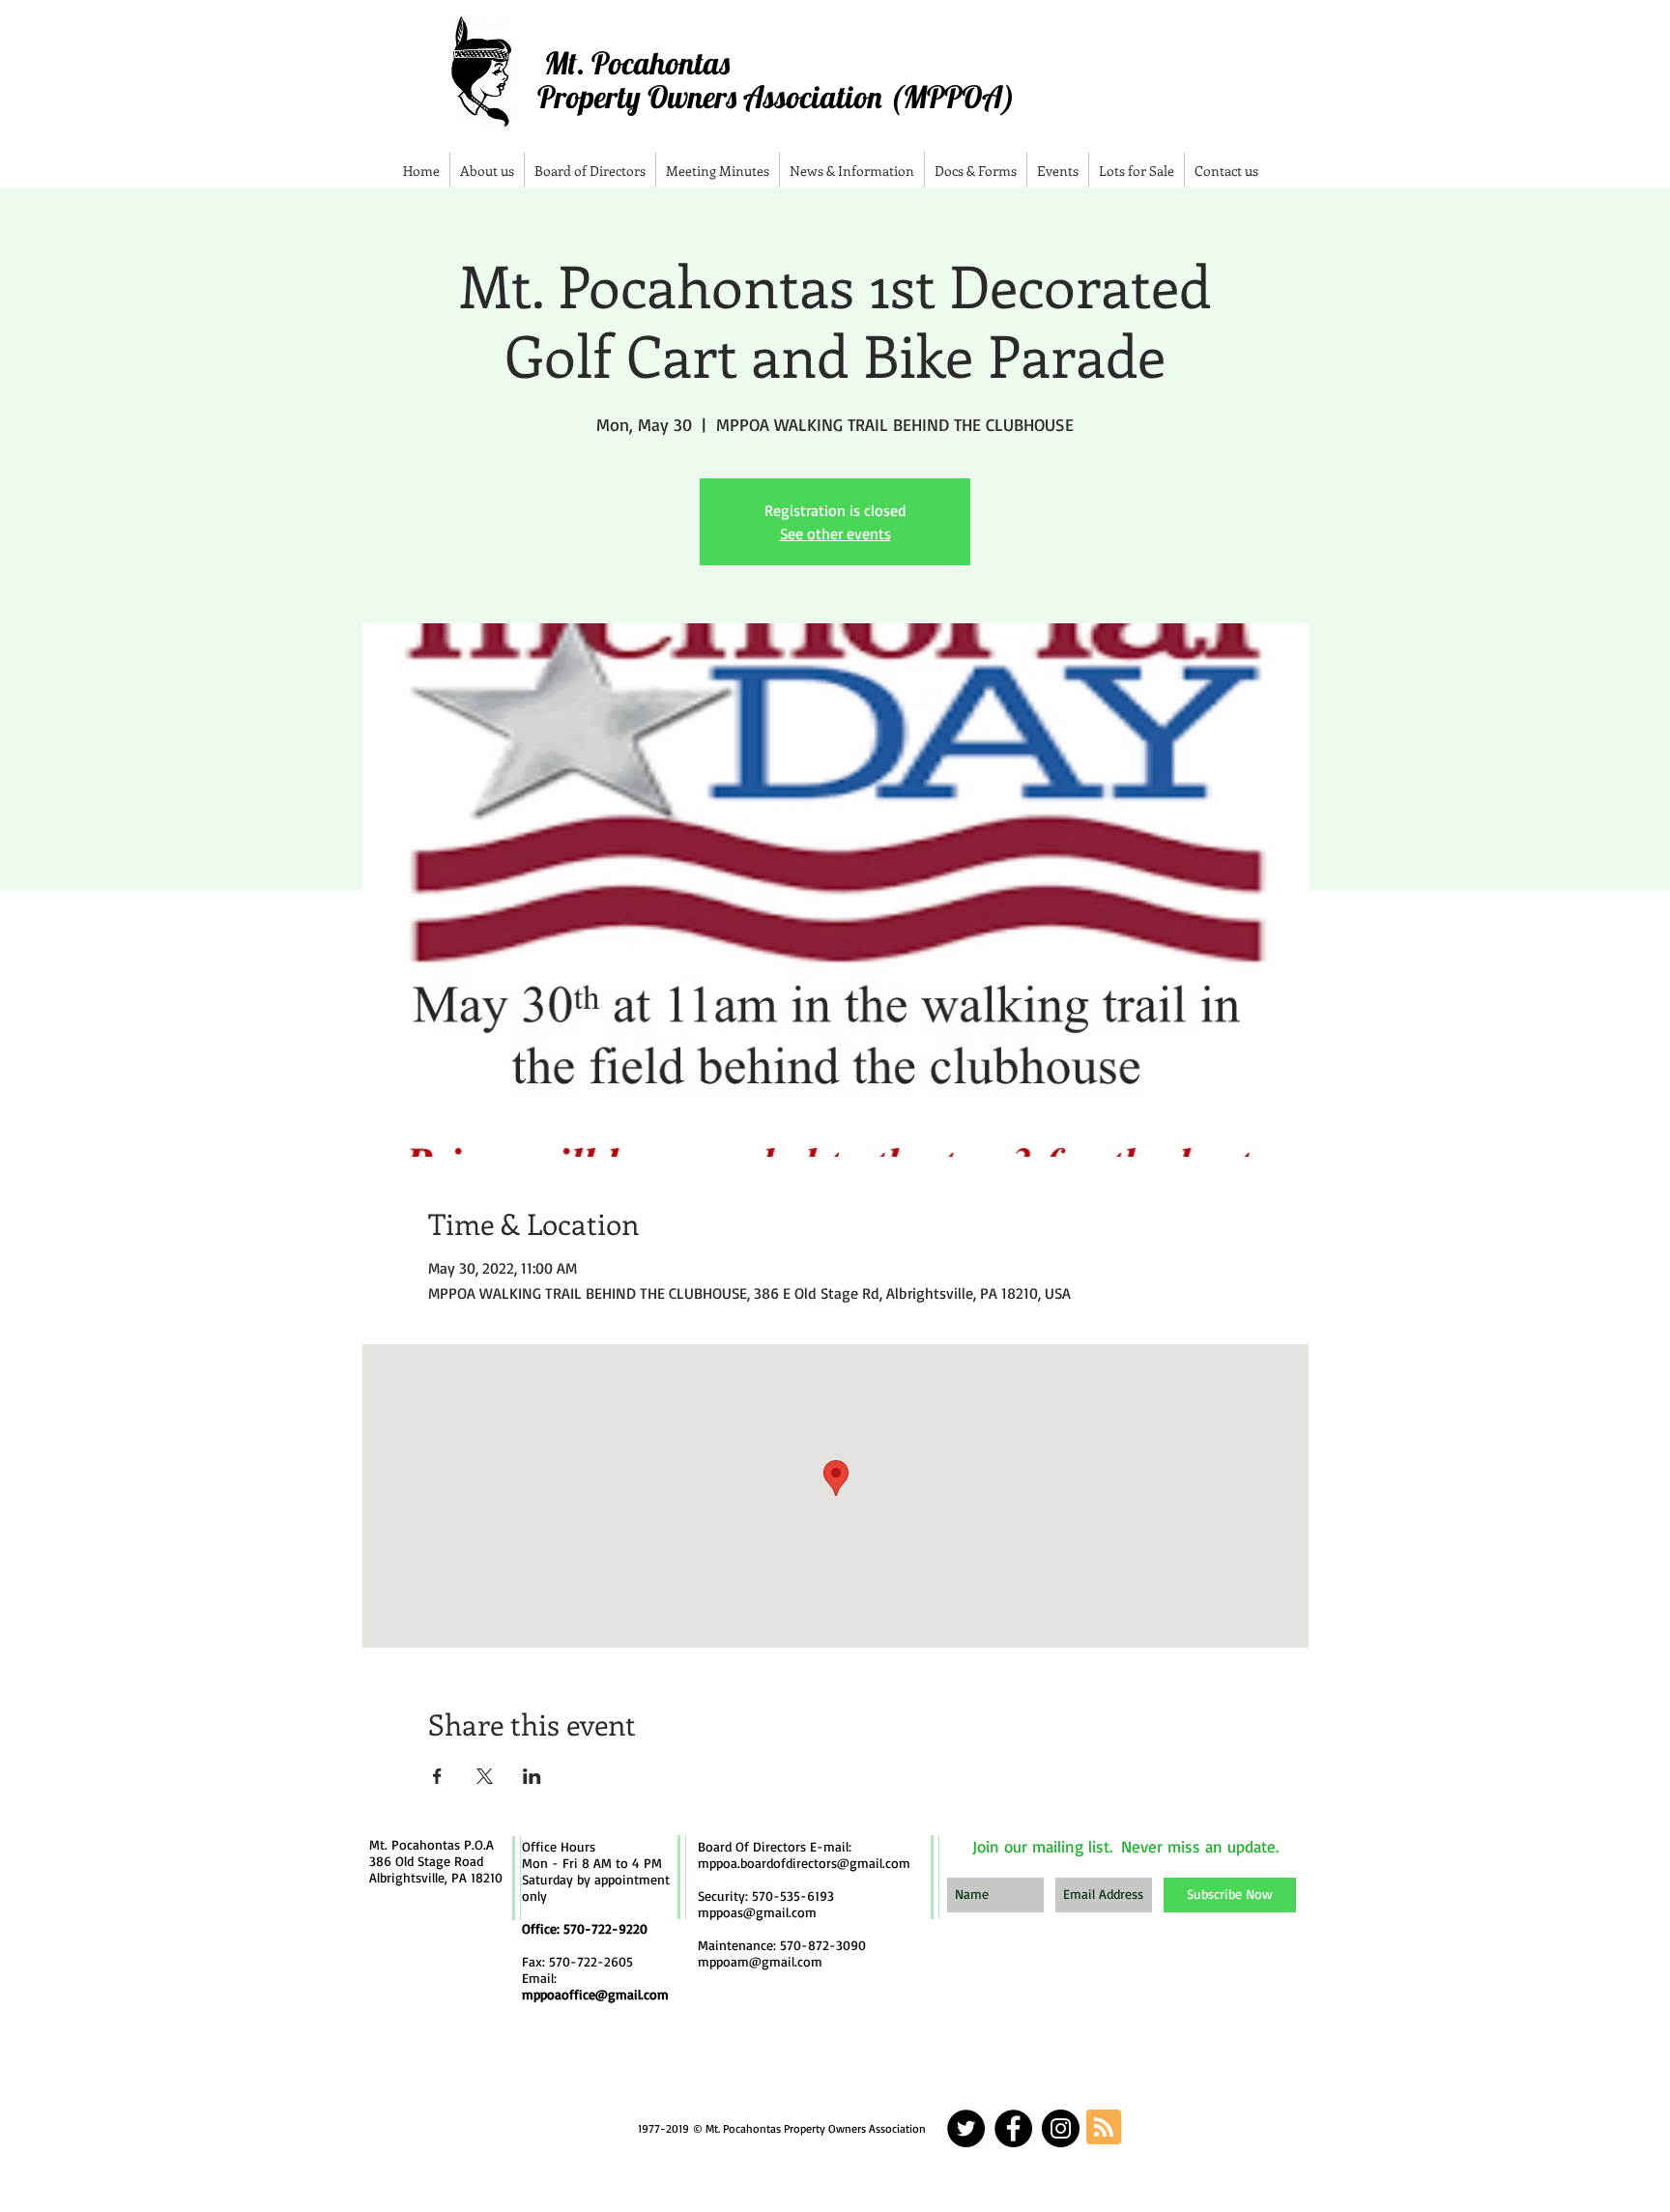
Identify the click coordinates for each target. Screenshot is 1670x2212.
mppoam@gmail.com (760, 1961)
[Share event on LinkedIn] (532, 1776)
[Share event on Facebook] (437, 1776)
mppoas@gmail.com (757, 1912)
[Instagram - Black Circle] (1061, 2128)
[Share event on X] (485, 1776)
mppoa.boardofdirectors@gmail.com (804, 1863)
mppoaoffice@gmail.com (595, 1994)
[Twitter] (966, 2128)
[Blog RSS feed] (1104, 2128)
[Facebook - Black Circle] (1013, 2128)
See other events (835, 533)
